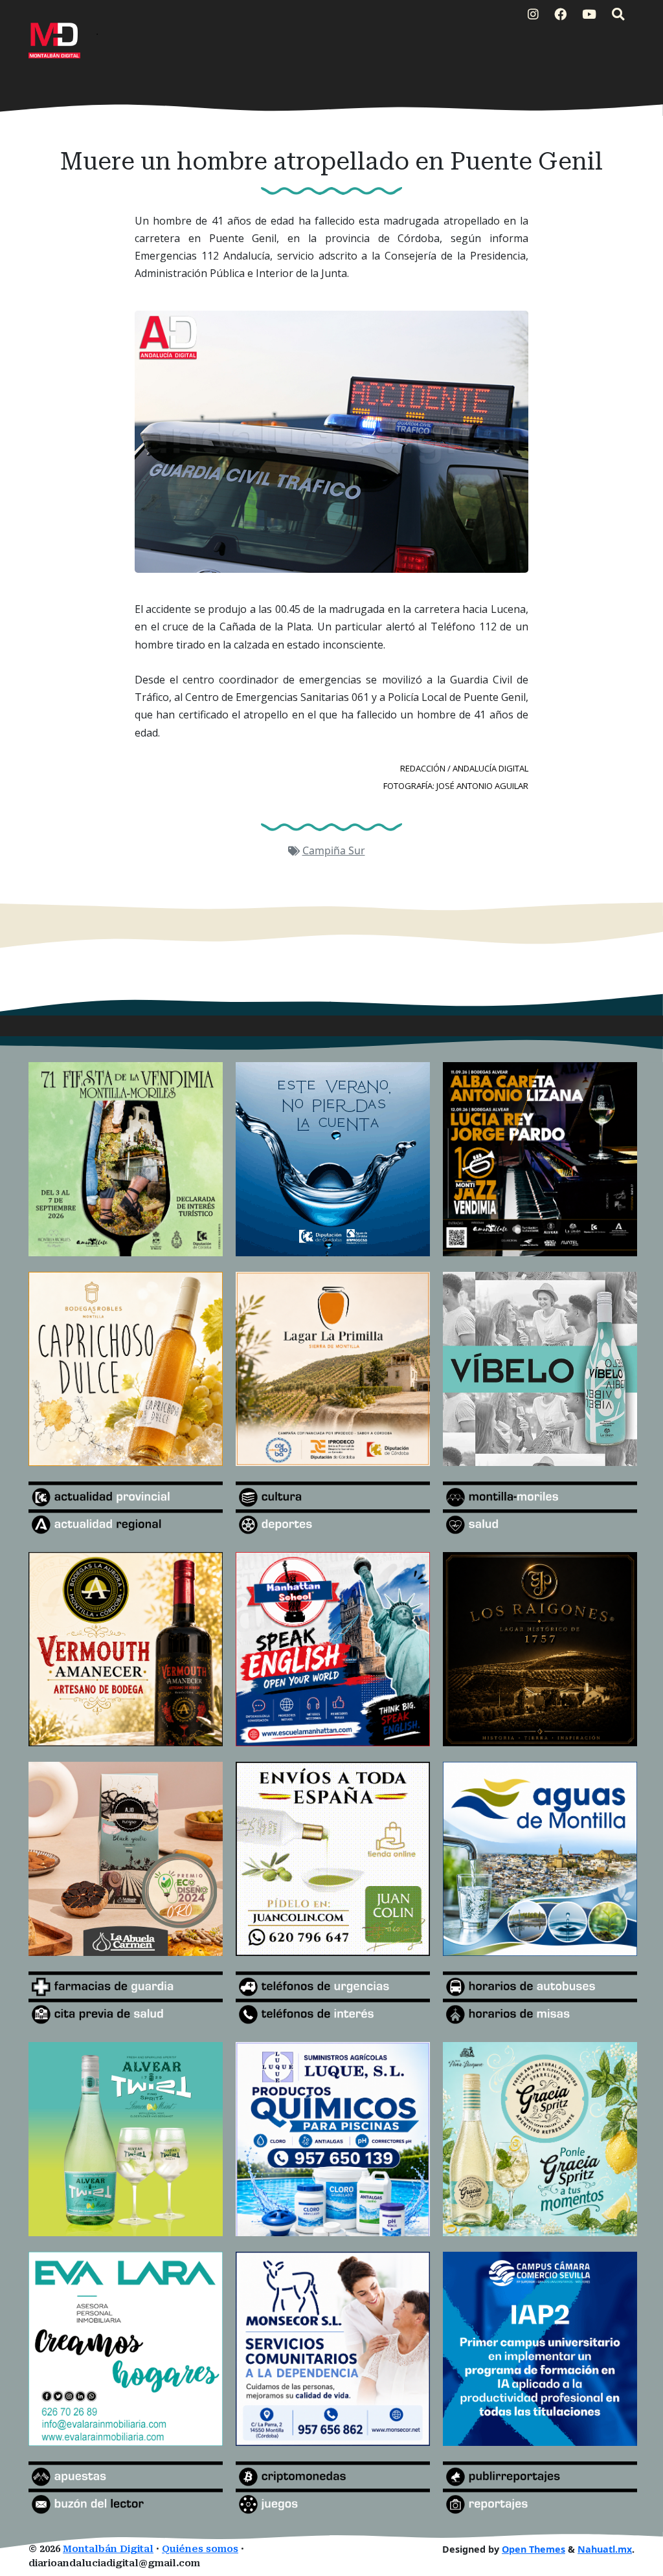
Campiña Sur (334, 850)
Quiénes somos (200, 2549)
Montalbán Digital (108, 2549)
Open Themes (534, 2549)
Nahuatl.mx (605, 2549)
